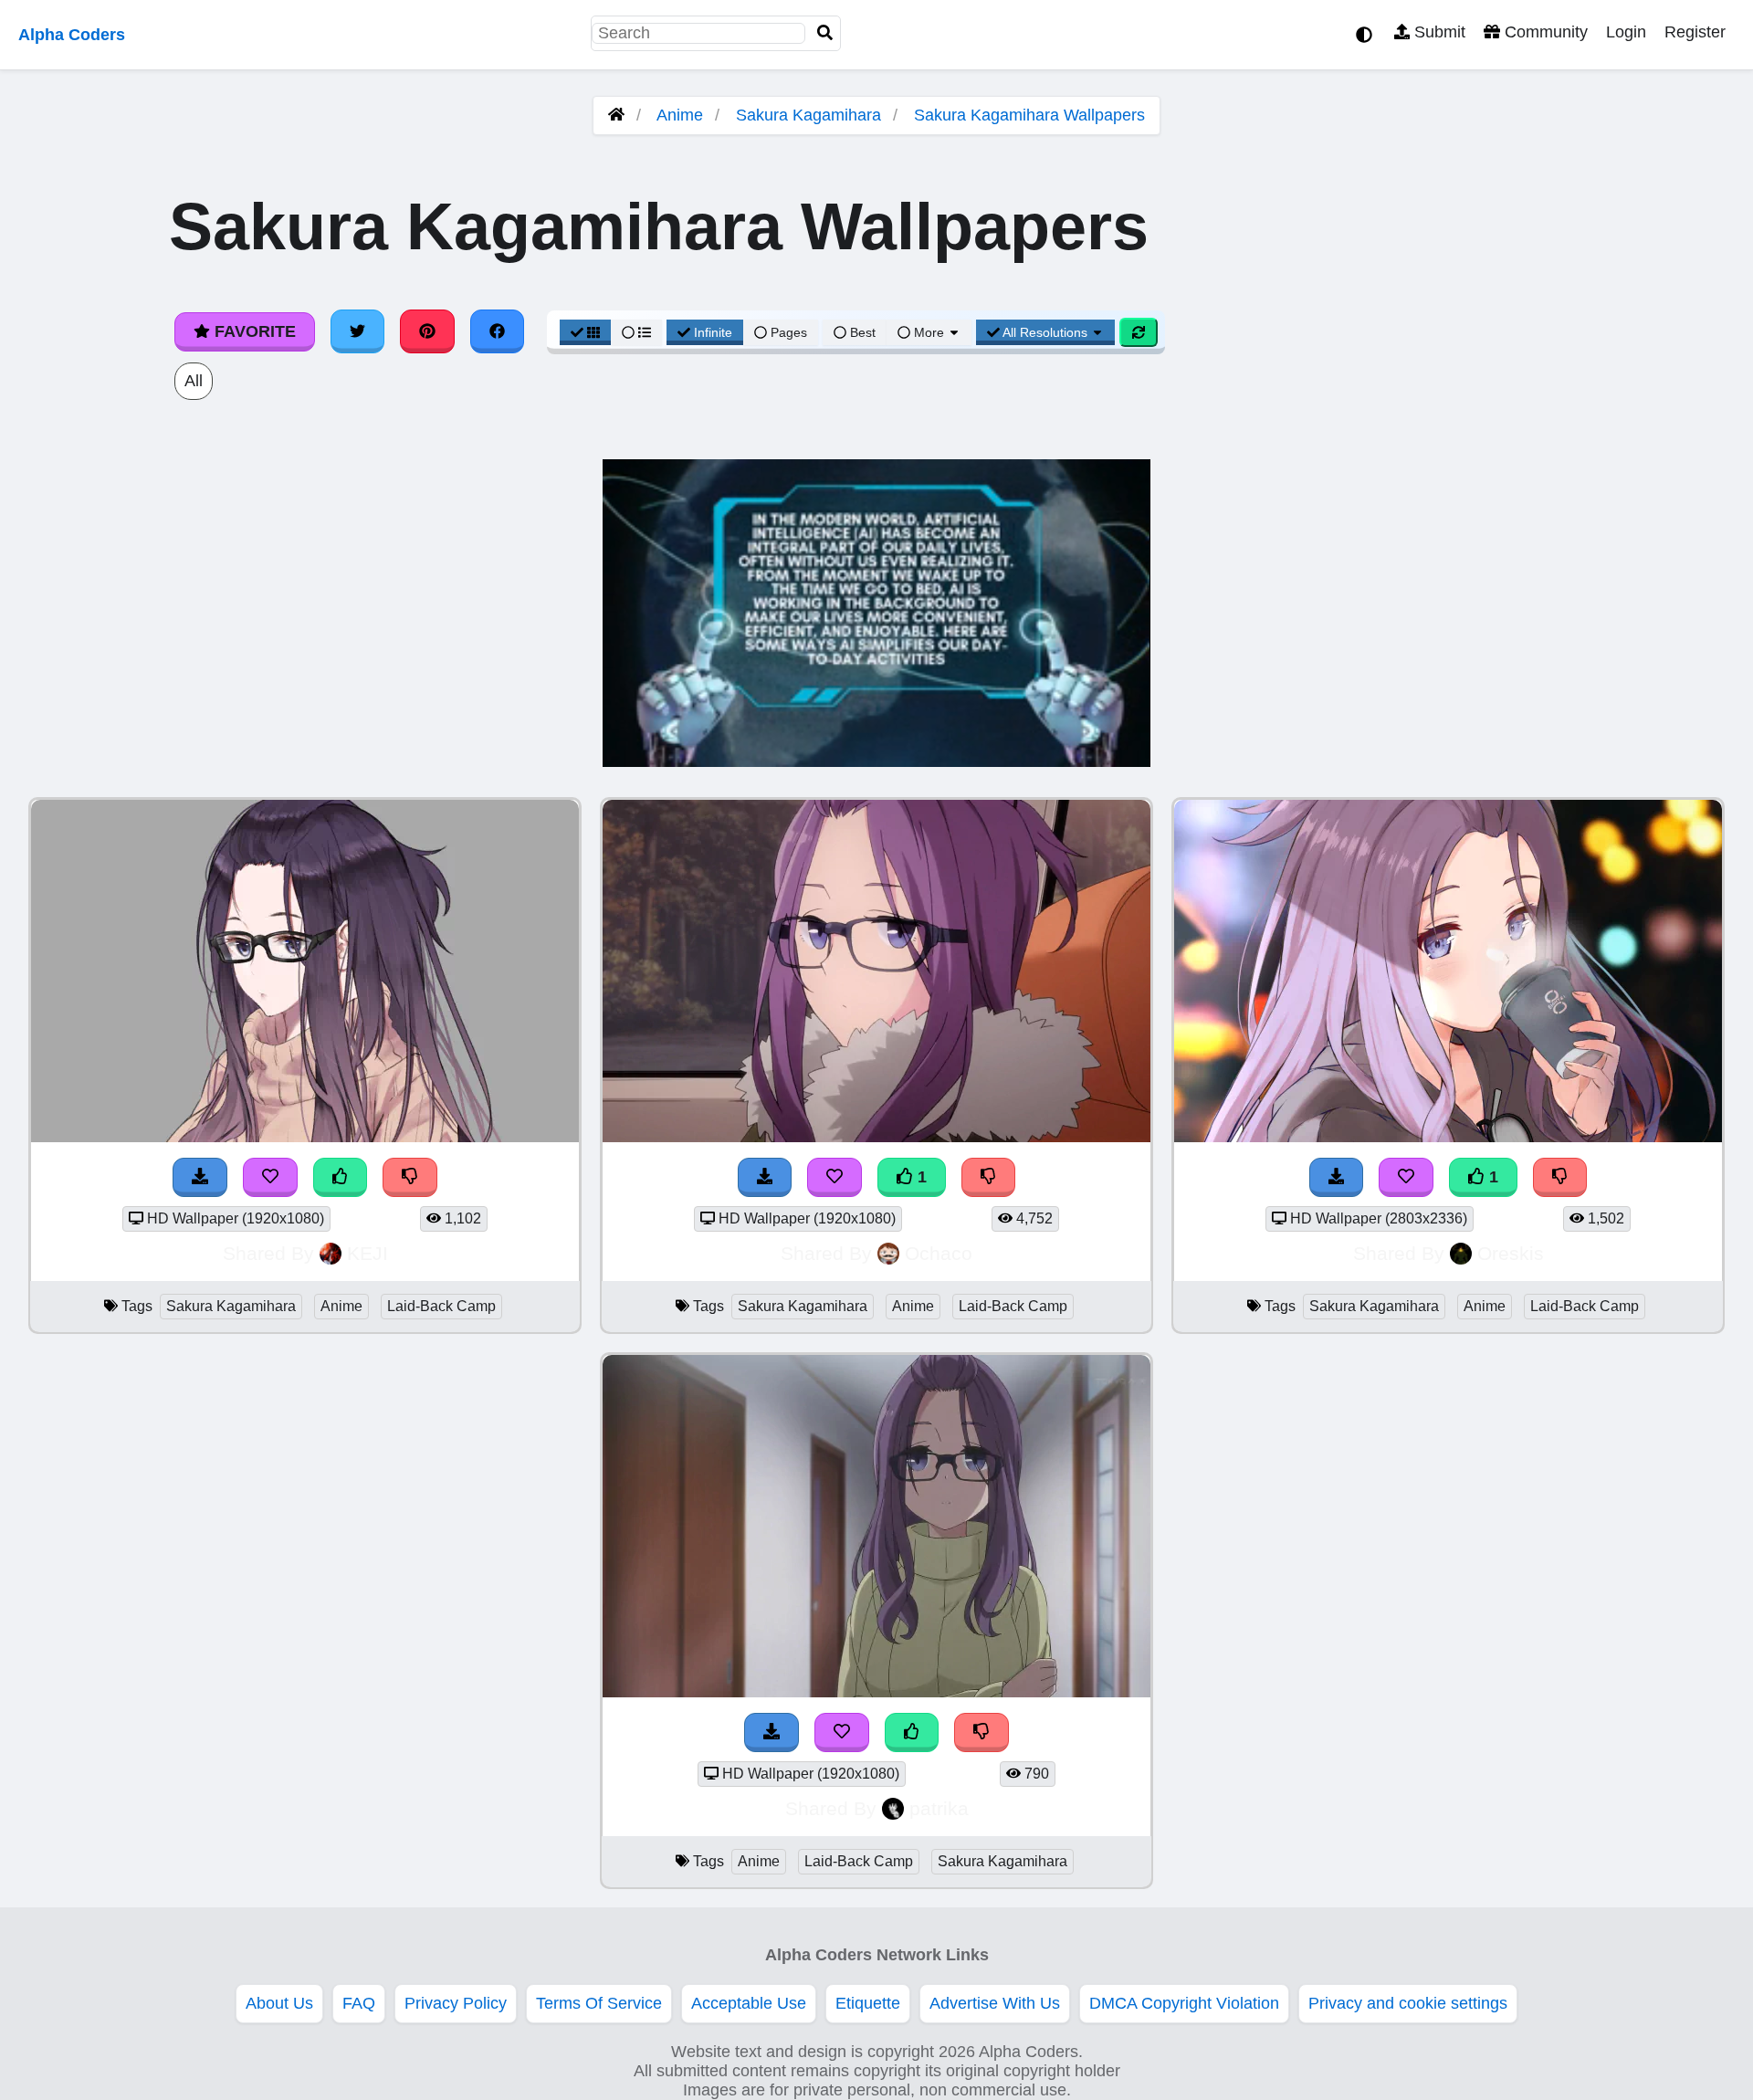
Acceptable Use (749, 2003)
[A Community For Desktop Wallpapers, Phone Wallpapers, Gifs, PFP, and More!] (616, 115)
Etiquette (868, 2003)
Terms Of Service (599, 2003)
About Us (279, 2003)
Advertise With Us (995, 2003)
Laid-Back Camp (441, 1306)
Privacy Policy (456, 2003)
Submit (1438, 32)
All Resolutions (1045, 332)
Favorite (253, 331)
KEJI (367, 1253)
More (929, 332)
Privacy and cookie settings (1408, 2003)
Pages (789, 332)
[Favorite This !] (270, 1177)
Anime (680, 115)
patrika (939, 1808)
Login (1626, 32)
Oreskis (1511, 1253)
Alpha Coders (72, 35)
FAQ (359, 2003)
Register (1695, 32)
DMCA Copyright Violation (1184, 2003)
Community (1544, 32)
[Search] (825, 33)
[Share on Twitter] (358, 331)
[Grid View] (585, 332)
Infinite (713, 332)
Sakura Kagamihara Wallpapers (1029, 115)
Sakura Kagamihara (808, 115)
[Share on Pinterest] (427, 331)
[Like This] (341, 1177)
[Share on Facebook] (498, 331)
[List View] (636, 332)
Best (861, 332)
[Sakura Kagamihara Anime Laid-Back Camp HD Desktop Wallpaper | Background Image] (305, 1137)
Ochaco (939, 1253)
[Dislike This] (410, 1177)
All (194, 381)
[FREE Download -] (200, 1177)
